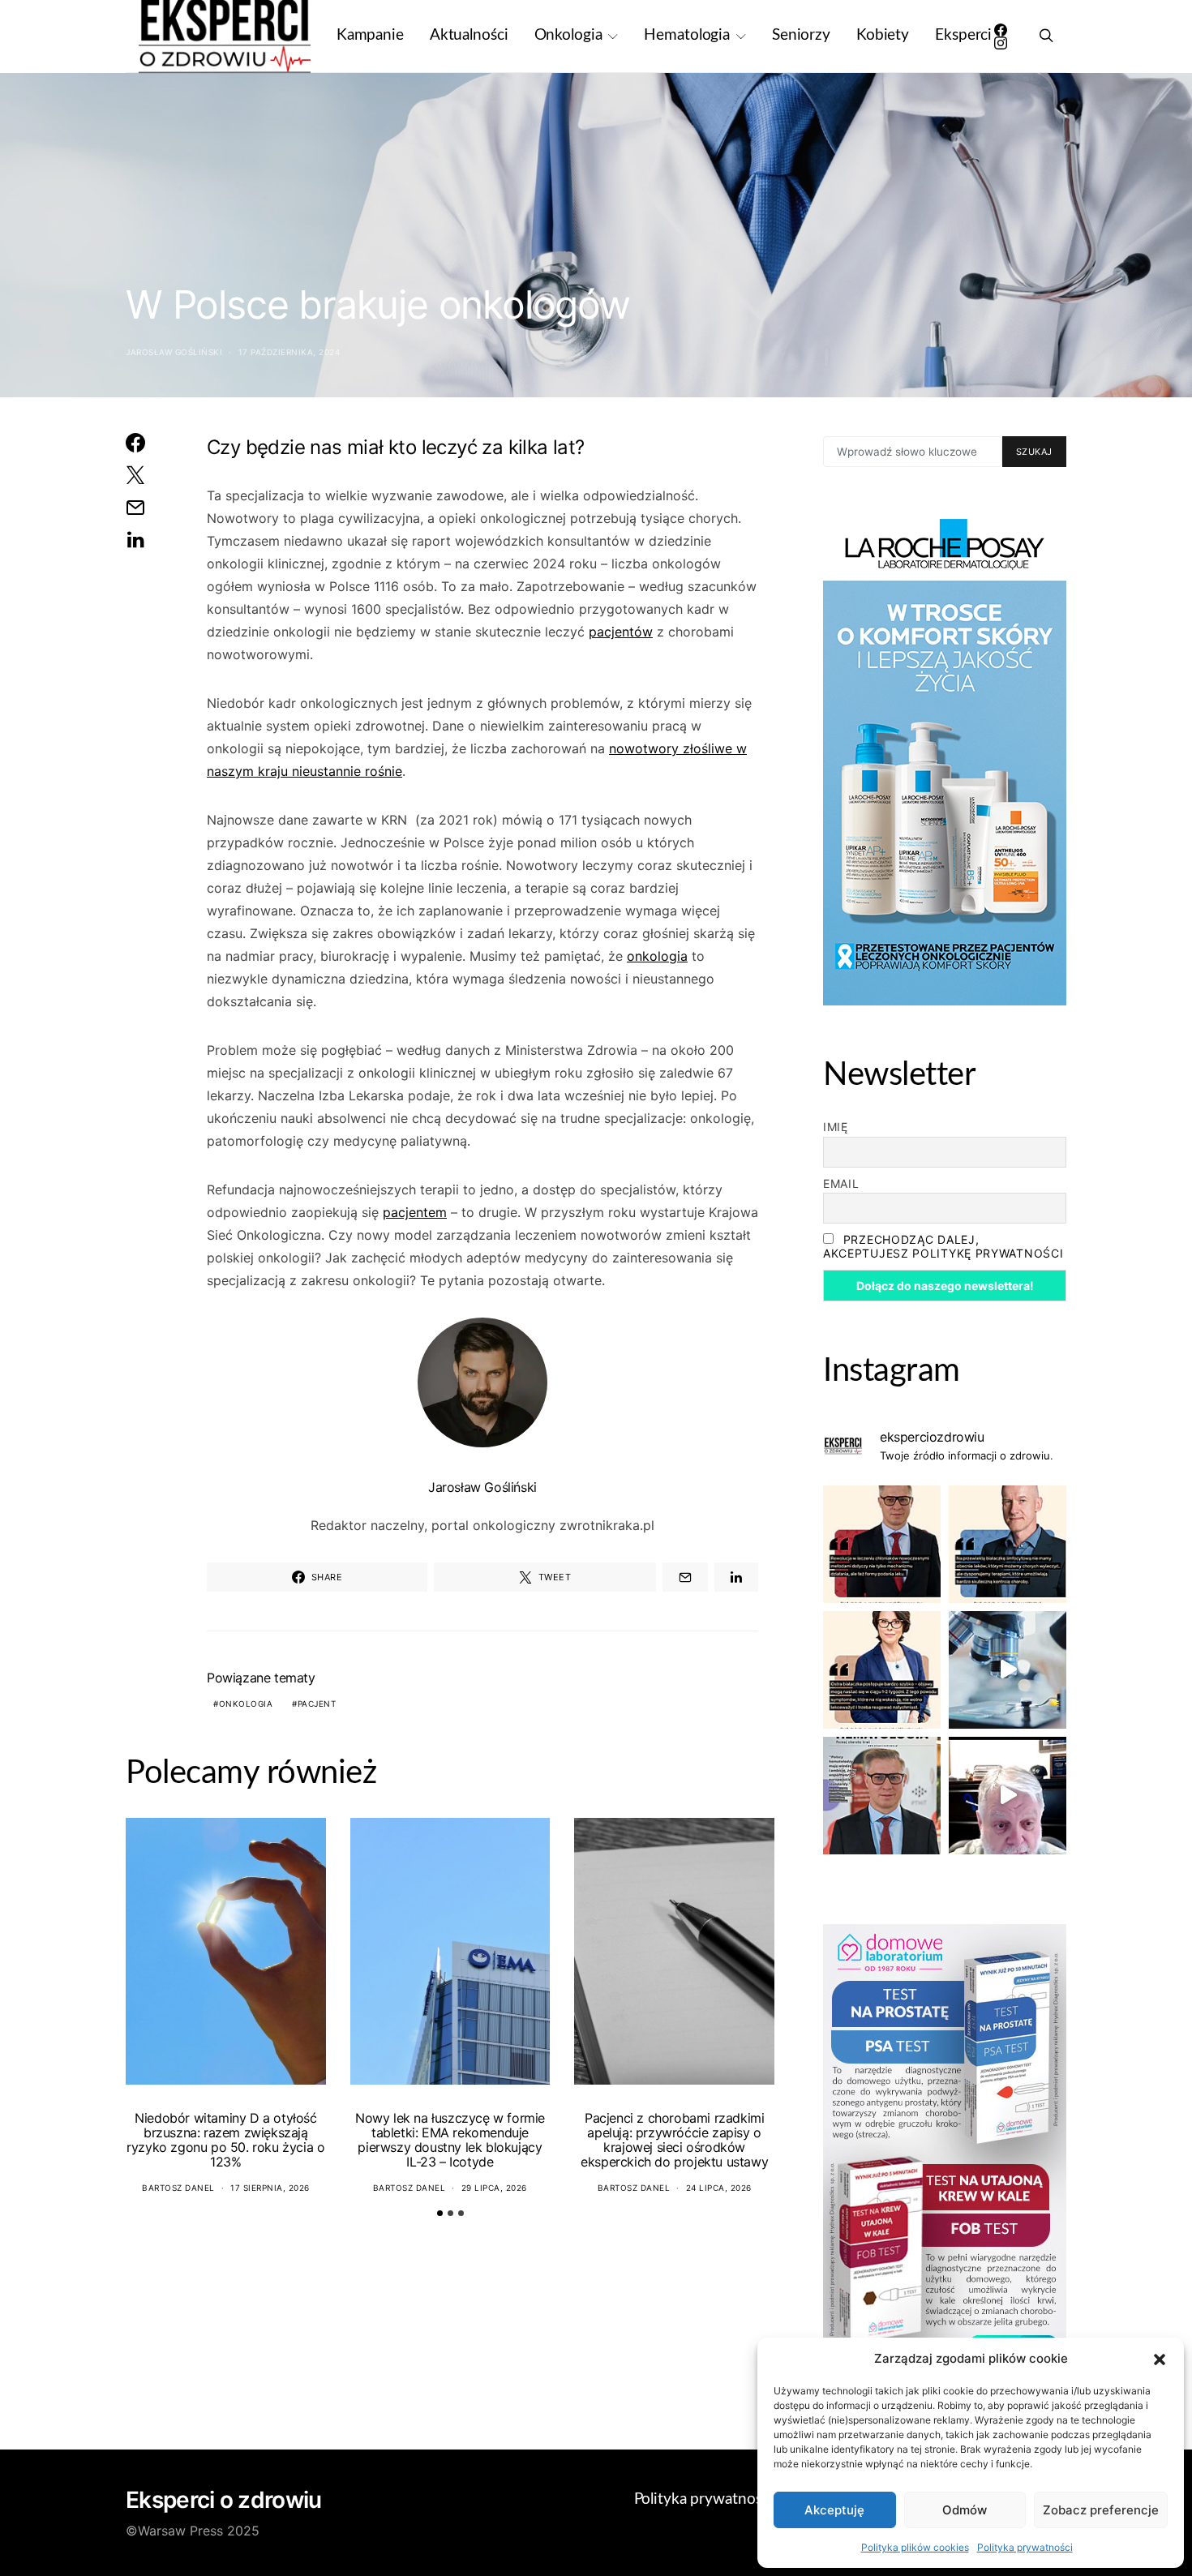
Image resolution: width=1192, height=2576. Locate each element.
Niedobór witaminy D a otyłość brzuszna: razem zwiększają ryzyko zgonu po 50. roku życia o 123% (225, 2140)
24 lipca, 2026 (719, 2188)
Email (841, 1183)
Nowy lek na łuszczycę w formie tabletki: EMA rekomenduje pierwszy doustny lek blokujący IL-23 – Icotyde (450, 2140)
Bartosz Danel (178, 2188)
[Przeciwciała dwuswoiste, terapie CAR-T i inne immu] (882, 1544)
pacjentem (415, 1212)
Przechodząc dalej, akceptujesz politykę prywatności (943, 1246)
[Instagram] (1001, 43)
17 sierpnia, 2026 (270, 2188)
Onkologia (568, 35)
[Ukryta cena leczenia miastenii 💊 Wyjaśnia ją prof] (1008, 1796)
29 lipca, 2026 (494, 2188)
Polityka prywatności (1025, 2547)
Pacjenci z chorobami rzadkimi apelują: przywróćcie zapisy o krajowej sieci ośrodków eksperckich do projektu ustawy (674, 2140)
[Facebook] (1001, 30)
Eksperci (963, 35)
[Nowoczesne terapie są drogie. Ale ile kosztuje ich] (1008, 1670)
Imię (836, 1127)
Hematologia (687, 35)
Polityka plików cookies (915, 2547)
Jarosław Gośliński (174, 352)
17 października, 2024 (289, 352)
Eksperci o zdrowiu (223, 2500)
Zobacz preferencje (1101, 2510)
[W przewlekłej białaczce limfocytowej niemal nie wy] (1008, 1544)
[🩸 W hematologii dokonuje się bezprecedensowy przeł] (882, 1796)
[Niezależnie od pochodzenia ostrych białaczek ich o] (882, 1670)
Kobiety (883, 35)
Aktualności (469, 35)
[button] (1160, 2359)
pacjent (317, 1704)
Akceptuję (834, 2510)
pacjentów (621, 632)
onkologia (657, 956)
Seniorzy (801, 35)
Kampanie (370, 35)
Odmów (965, 2510)
